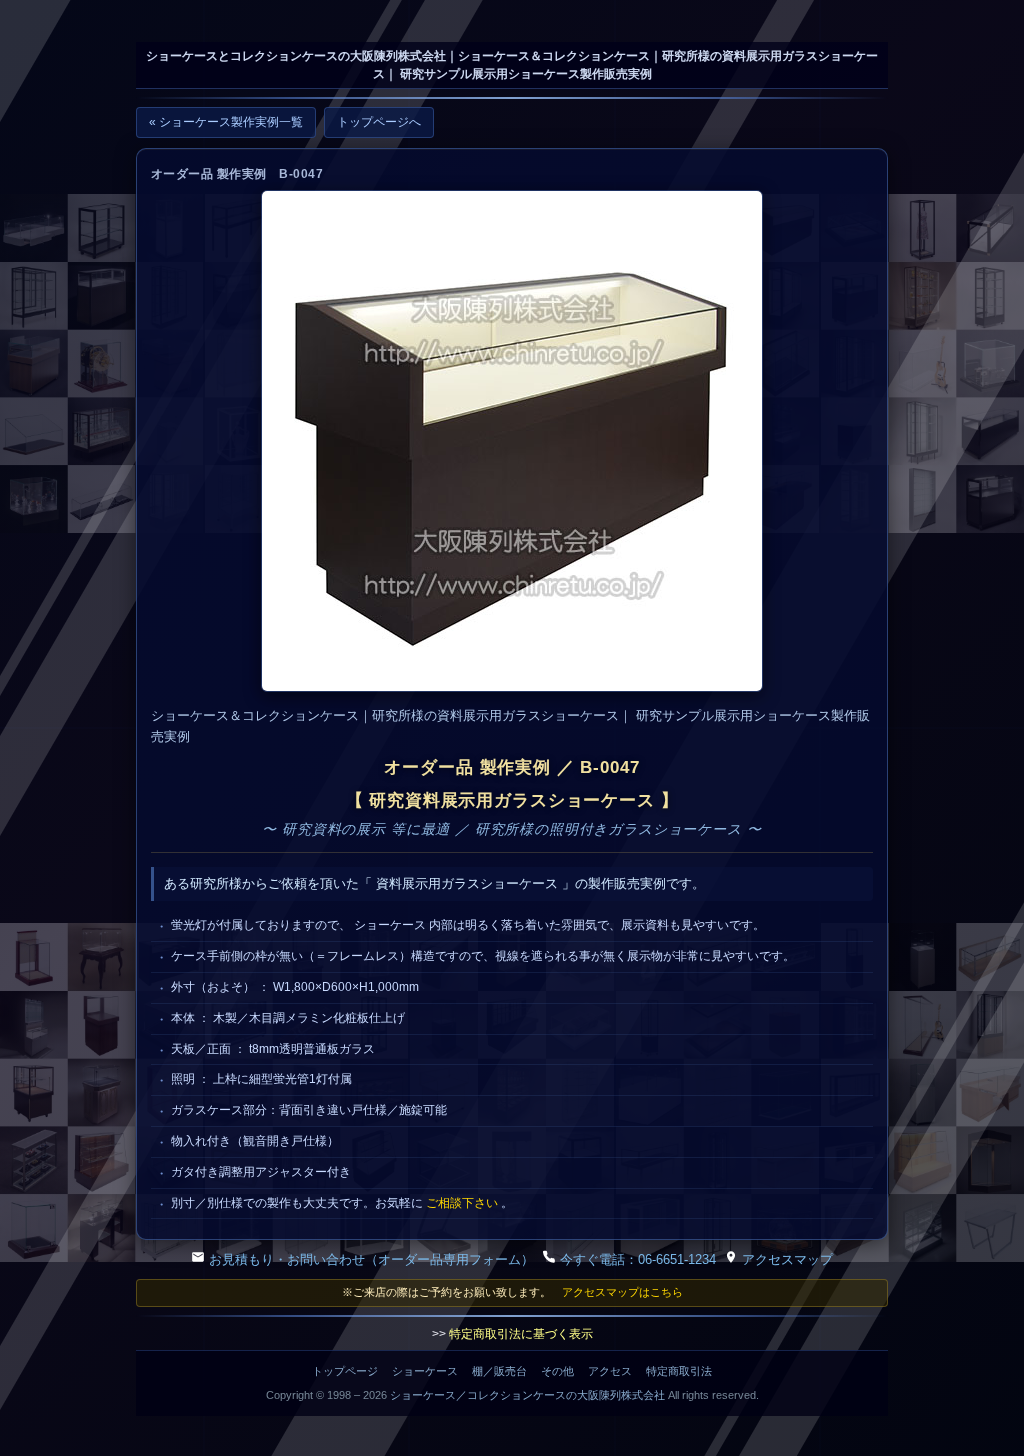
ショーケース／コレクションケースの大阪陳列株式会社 (527, 1395)
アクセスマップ (785, 1259)
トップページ (345, 1371)
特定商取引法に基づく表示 (521, 1334)
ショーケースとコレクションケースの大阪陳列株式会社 (296, 56)
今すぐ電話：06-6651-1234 (636, 1259)
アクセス (610, 1371)
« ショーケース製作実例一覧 (226, 122)
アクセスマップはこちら (622, 1292)
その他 (557, 1371)
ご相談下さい (462, 1203)
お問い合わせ (55, 30)
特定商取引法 (679, 1371)
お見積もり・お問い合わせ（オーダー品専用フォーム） (369, 1259)
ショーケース (425, 1371)
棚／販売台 (499, 1371)
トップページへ (379, 122)
